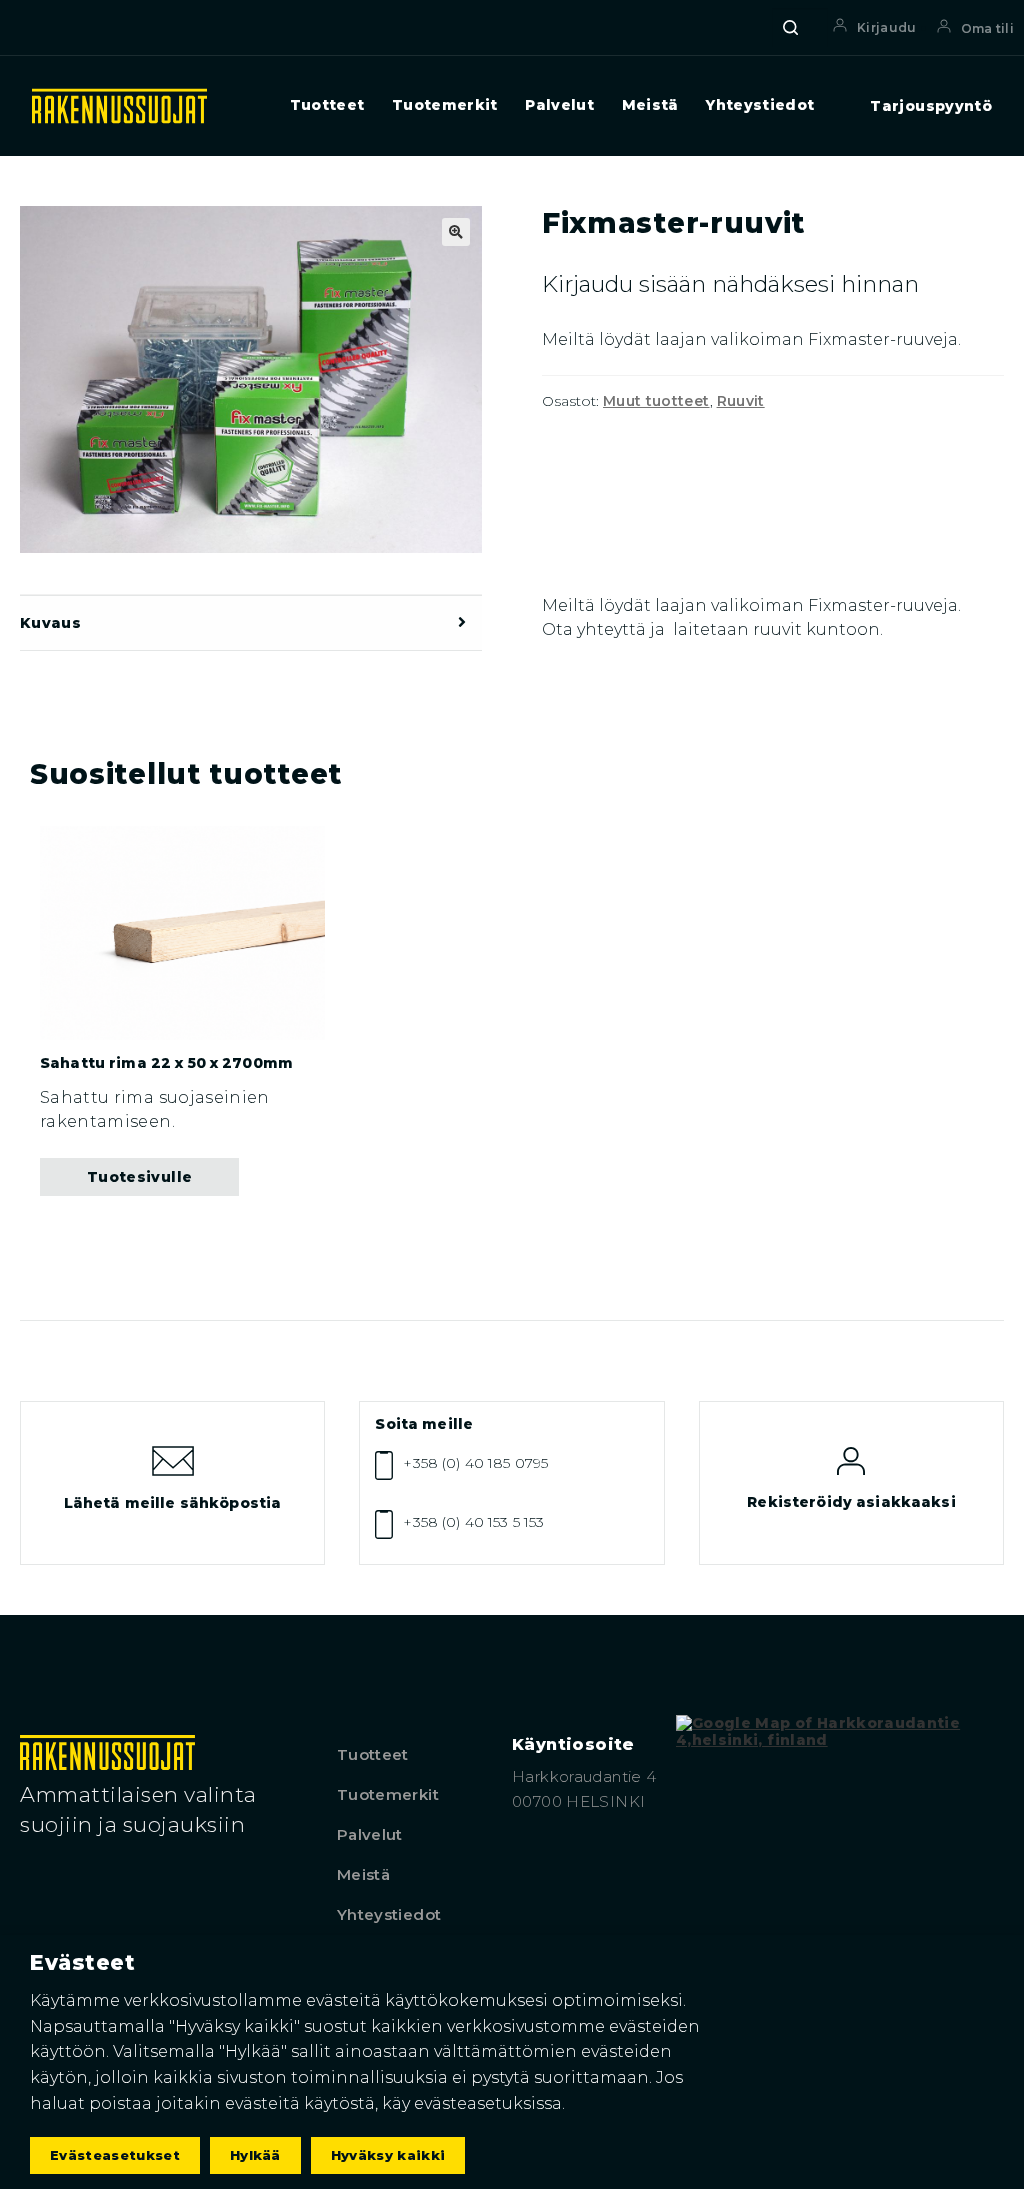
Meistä (650, 105)
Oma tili (987, 28)
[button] (456, 232)
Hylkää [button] (255, 2155)
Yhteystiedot (760, 105)
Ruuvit (741, 401)
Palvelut (559, 105)
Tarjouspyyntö (931, 106)
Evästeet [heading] (82, 1962)
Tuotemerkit (445, 105)
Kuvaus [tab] (50, 623)
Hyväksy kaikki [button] (388, 2155)
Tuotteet (327, 105)
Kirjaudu (886, 27)
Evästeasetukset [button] (115, 2155)
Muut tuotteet (656, 401)
